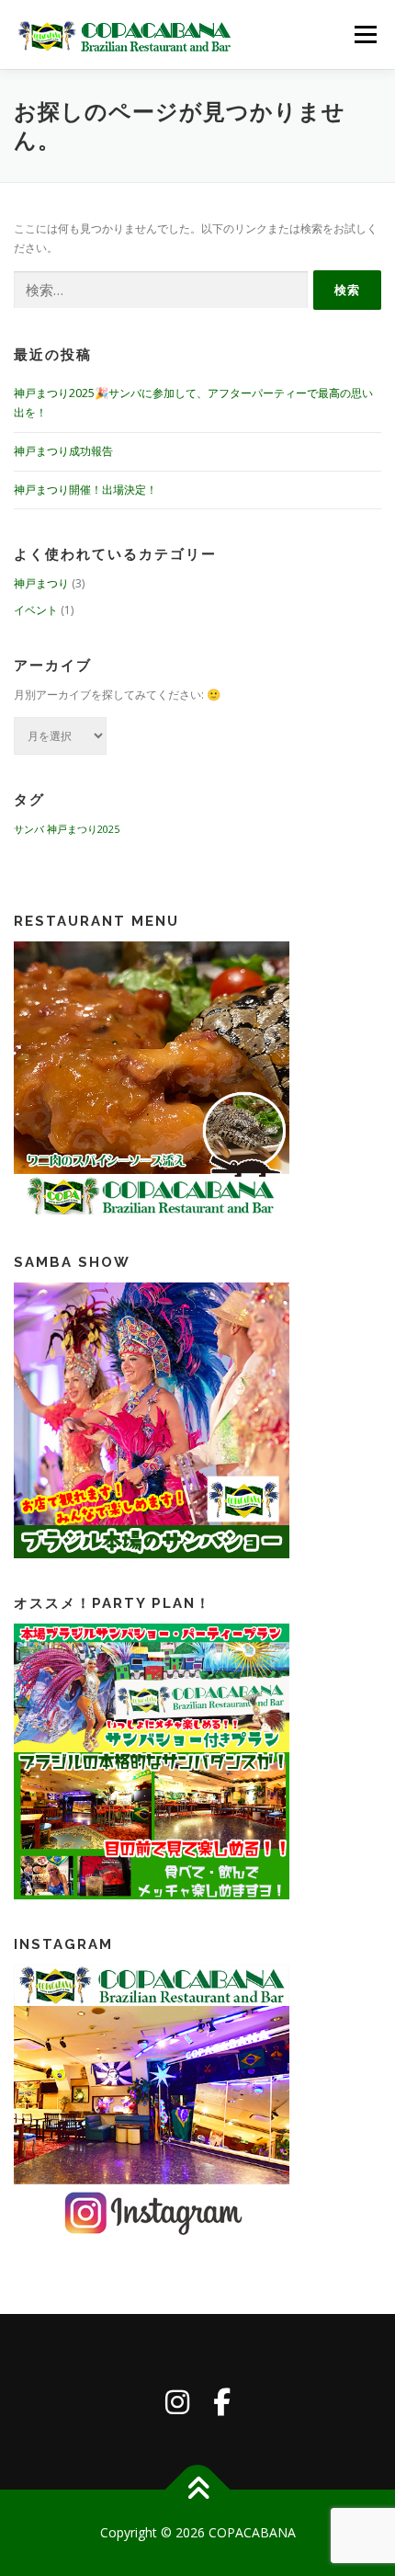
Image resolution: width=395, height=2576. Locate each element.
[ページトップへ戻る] (198, 2489)
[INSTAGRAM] (177, 2402)
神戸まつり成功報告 (63, 451)
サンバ (29, 829)
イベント (36, 610)
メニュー (365, 34)
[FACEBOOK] (222, 2402)
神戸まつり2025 (83, 829)
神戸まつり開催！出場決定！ (85, 490)
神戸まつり (41, 583)
